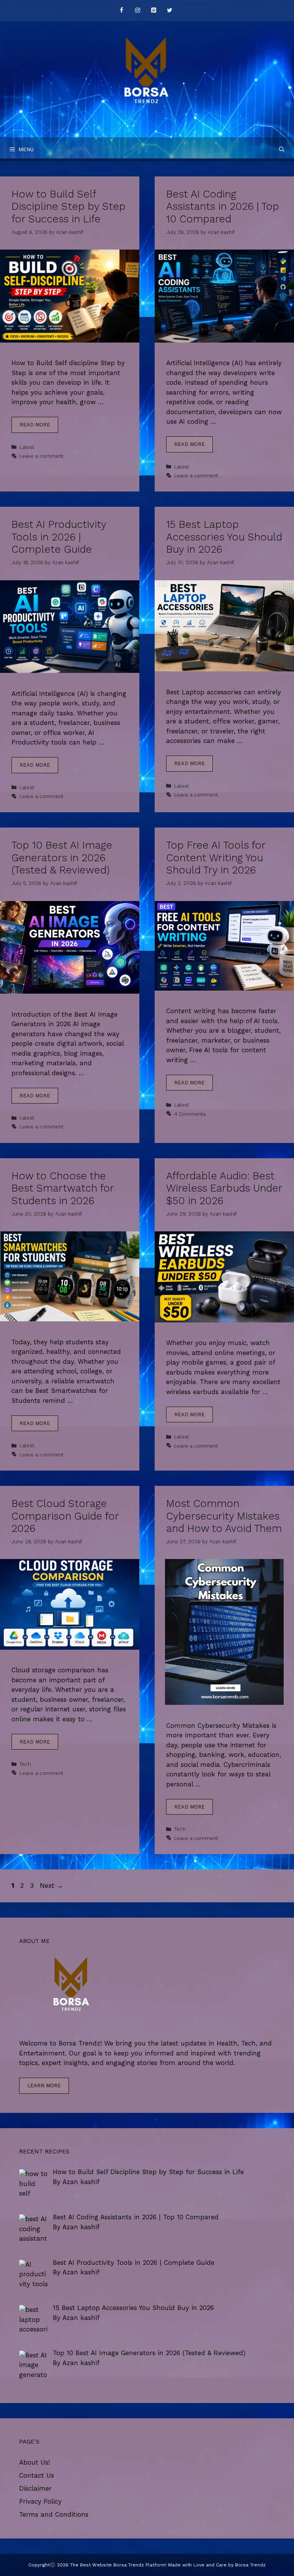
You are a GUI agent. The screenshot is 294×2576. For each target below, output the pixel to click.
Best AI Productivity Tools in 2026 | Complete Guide (59, 537)
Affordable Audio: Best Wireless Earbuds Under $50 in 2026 (224, 1188)
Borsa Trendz (250, 2565)
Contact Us (37, 2475)
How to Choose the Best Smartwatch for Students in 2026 (63, 1188)
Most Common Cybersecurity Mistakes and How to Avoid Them (224, 1516)
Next (51, 1885)
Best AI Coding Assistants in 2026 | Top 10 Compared (223, 207)
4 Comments (190, 1114)
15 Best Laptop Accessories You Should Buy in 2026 (224, 537)
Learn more (44, 2085)
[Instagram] (137, 11)
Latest (27, 447)
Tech (25, 1764)
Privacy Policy (40, 2501)
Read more (35, 425)
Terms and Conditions (54, 2514)
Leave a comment (42, 456)
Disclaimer (35, 2488)
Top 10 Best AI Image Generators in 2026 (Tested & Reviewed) (62, 858)
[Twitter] (170, 11)
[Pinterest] (154, 11)
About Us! (34, 2462)
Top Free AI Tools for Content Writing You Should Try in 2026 (216, 858)
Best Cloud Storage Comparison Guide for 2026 (65, 1516)
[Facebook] (121, 11)
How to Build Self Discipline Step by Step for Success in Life (69, 207)
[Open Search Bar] (282, 149)
